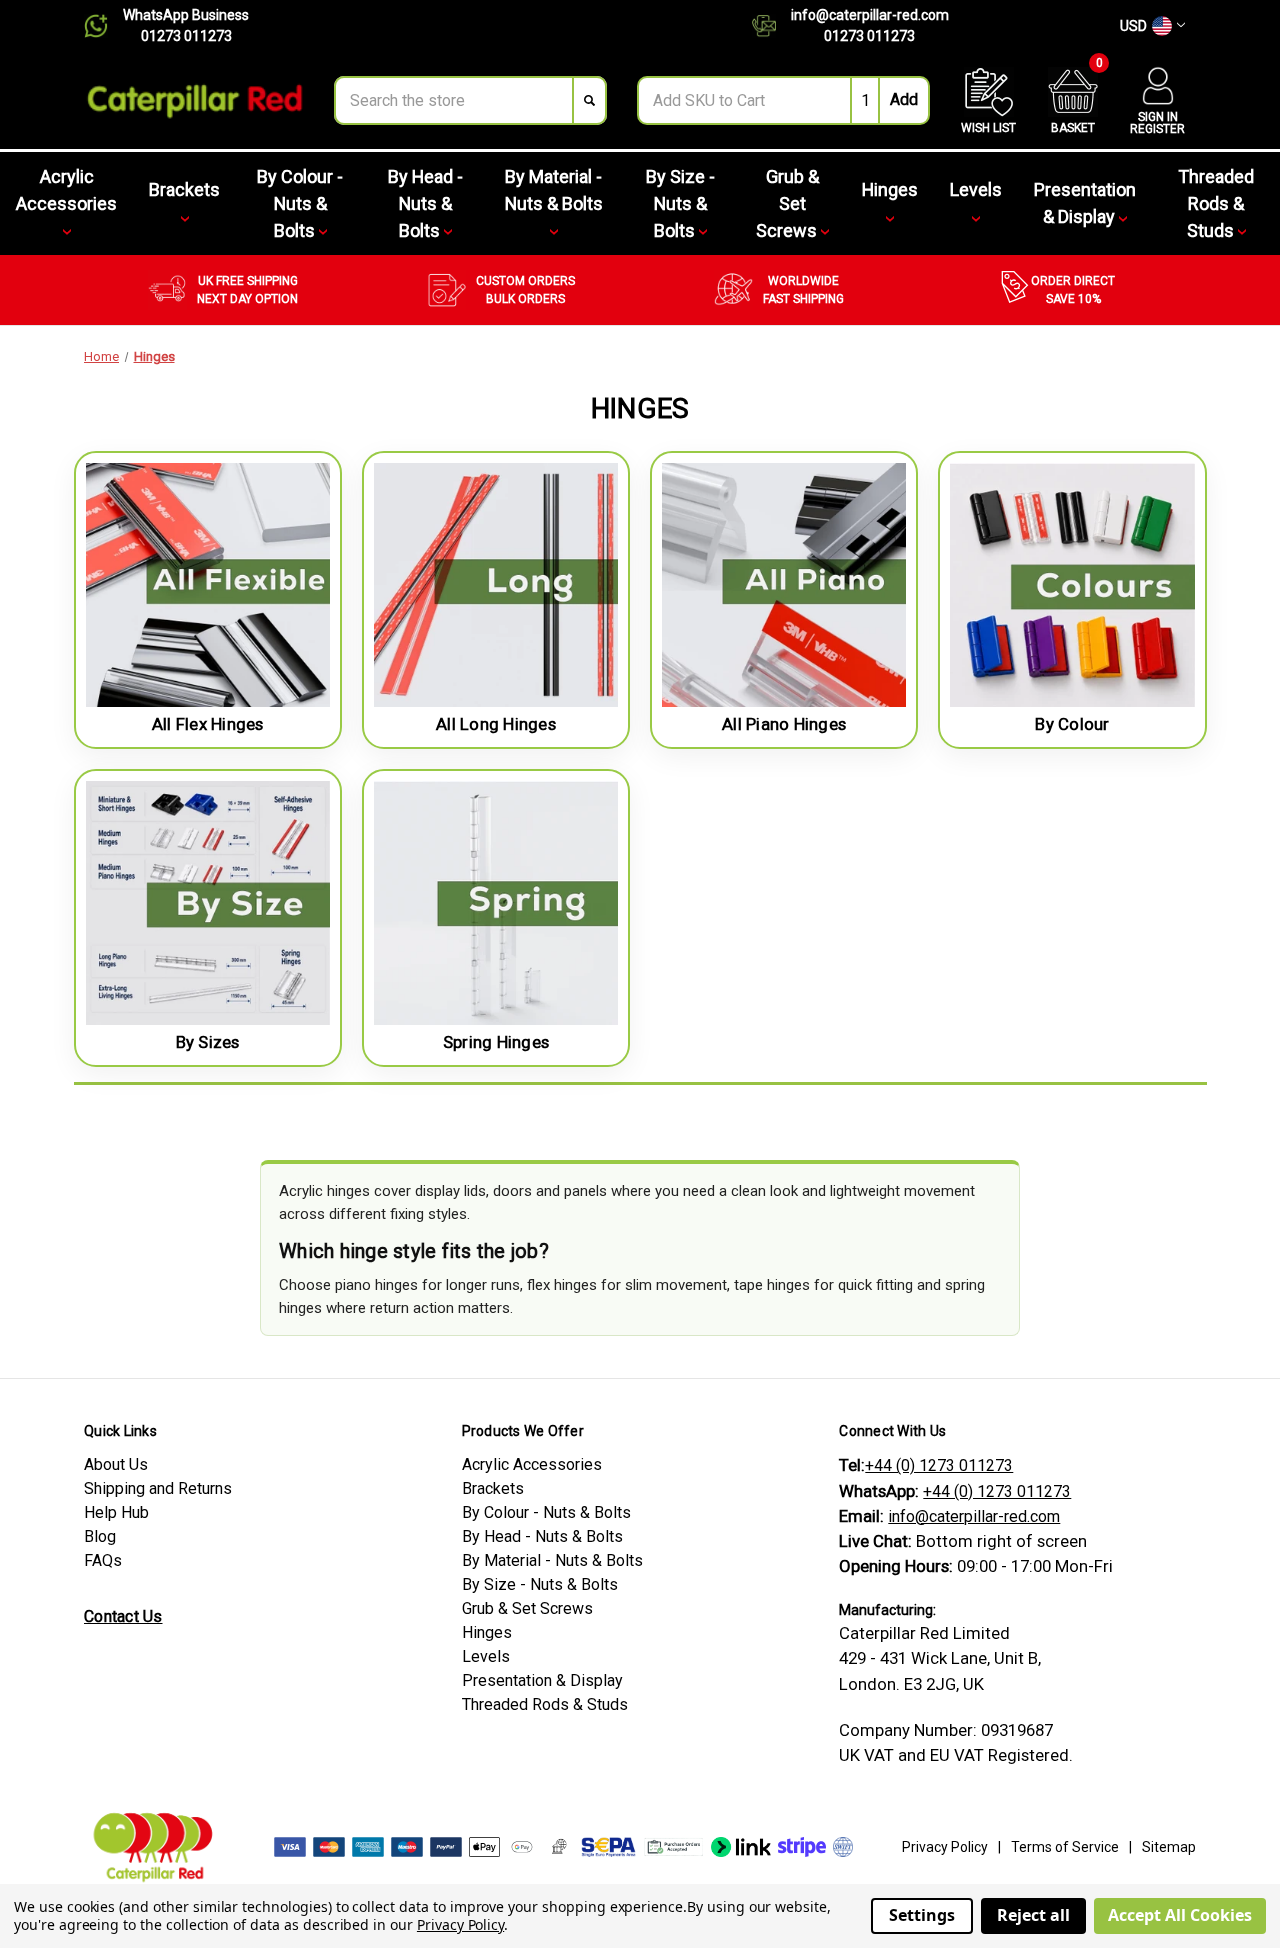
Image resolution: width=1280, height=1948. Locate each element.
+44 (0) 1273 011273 (939, 1465)
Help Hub (116, 1512)
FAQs (103, 1560)
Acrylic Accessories (66, 190)
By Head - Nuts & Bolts (425, 203)
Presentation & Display (1085, 203)
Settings (922, 1915)
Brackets (184, 189)
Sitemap (1169, 1847)
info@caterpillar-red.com (870, 15)
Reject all (1033, 1915)
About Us (116, 1464)
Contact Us (123, 1616)
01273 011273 (186, 36)
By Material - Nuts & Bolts (554, 190)
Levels (976, 189)
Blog (100, 1536)
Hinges (890, 189)
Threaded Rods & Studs (1216, 203)
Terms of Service (1065, 1847)
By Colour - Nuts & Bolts (300, 203)
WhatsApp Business (186, 15)
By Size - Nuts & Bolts (680, 203)
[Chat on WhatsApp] (103, 26)
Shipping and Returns (158, 1488)
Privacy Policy (945, 1847)
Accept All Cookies (1180, 1915)
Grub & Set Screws (788, 203)
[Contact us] (771, 26)
